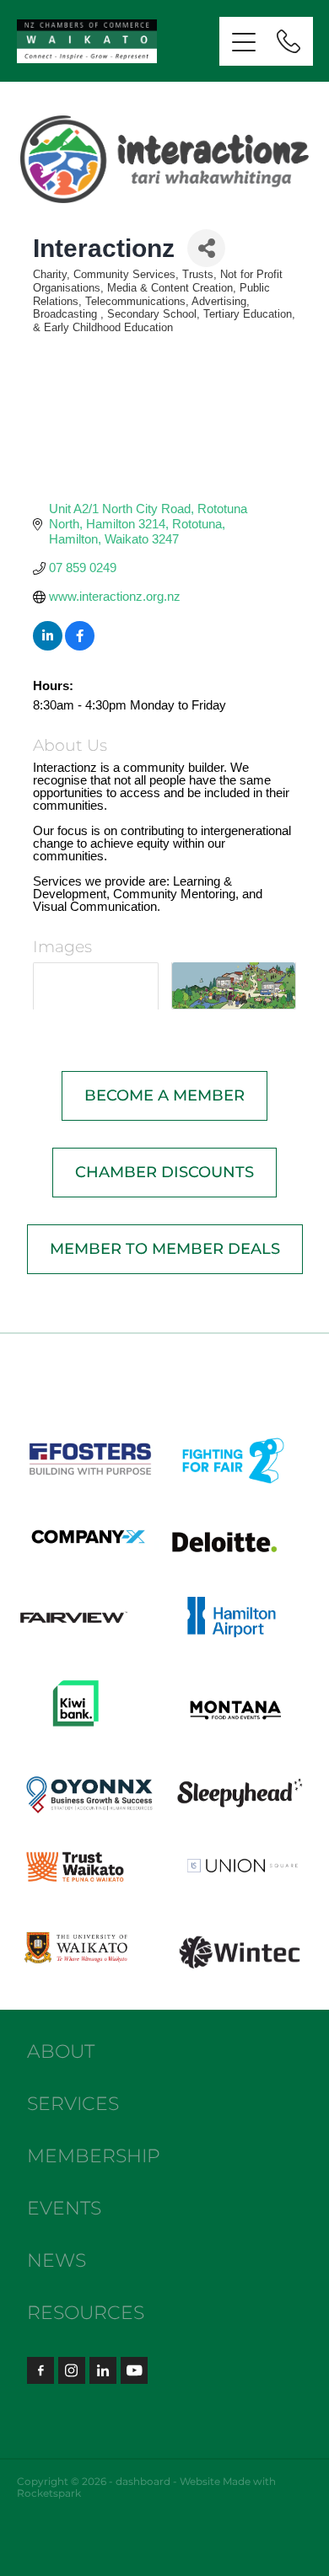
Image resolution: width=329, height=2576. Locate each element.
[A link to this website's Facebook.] (40, 2370)
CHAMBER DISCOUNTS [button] (164, 1173)
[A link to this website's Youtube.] (134, 2370)
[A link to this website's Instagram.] (72, 2370)
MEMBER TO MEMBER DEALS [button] (165, 1249)
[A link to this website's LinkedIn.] (103, 2370)
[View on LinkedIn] (48, 646)
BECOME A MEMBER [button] (164, 1096)
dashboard (143, 2482)
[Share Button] (206, 248)
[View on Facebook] (80, 646)
